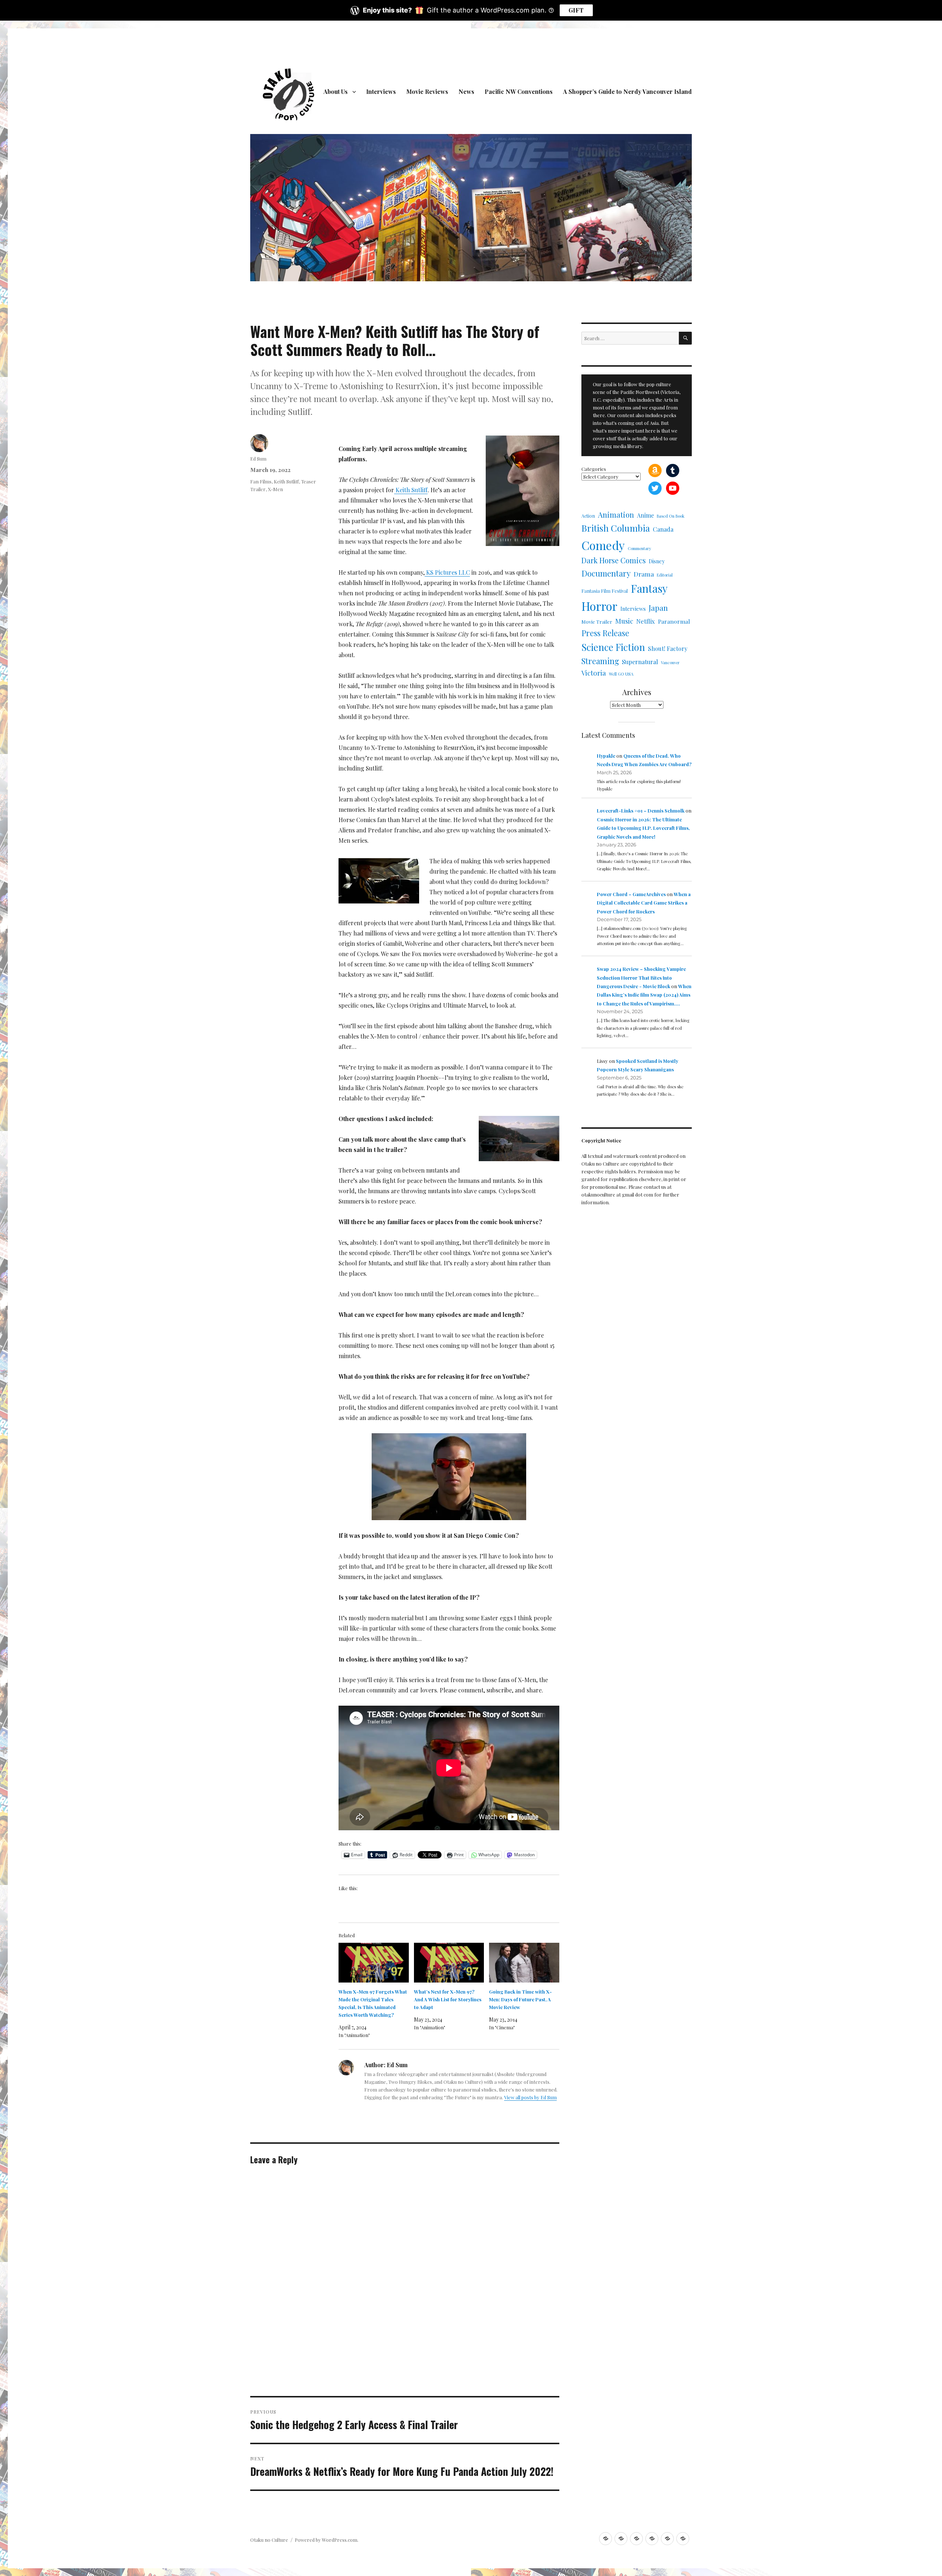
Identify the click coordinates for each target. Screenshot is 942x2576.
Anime (645, 515)
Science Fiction (613, 647)
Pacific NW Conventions (519, 91)
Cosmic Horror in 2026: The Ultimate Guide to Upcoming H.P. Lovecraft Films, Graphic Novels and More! (643, 828)
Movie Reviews (427, 91)
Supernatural (640, 662)
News (466, 91)
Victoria (594, 673)
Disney (657, 561)
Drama (644, 574)
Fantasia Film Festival (605, 591)
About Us (336, 91)
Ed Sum (258, 459)
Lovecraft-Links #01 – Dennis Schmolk (641, 810)
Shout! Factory (668, 649)
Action (588, 516)
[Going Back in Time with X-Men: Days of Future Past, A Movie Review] (524, 1963)
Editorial (665, 575)
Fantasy (649, 588)
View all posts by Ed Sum (530, 2097)
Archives (637, 692)
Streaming (600, 661)
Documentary (606, 573)
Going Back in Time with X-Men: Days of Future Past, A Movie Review (520, 1999)
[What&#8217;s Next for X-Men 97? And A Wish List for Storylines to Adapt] (449, 1963)
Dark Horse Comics (614, 560)
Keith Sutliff (286, 481)
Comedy (603, 545)
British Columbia (616, 528)
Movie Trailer (597, 621)
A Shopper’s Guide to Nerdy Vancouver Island (627, 91)
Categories (594, 469)
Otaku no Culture (269, 2540)
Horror (599, 606)
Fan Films (261, 481)
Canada (663, 529)
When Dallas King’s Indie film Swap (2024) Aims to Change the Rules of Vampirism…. (644, 995)
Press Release (605, 633)
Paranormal (674, 621)
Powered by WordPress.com (326, 2540)
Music (624, 621)
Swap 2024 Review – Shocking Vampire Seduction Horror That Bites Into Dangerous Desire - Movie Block (641, 977)
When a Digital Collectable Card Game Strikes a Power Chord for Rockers (644, 903)
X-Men (275, 489)
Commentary (640, 548)
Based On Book (671, 516)
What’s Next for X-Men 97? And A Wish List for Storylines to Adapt (448, 1999)
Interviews (381, 91)
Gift (576, 10)
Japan (658, 608)
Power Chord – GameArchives (631, 894)
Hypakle (606, 756)
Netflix (646, 621)
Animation (616, 515)
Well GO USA (621, 674)
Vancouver (670, 662)
